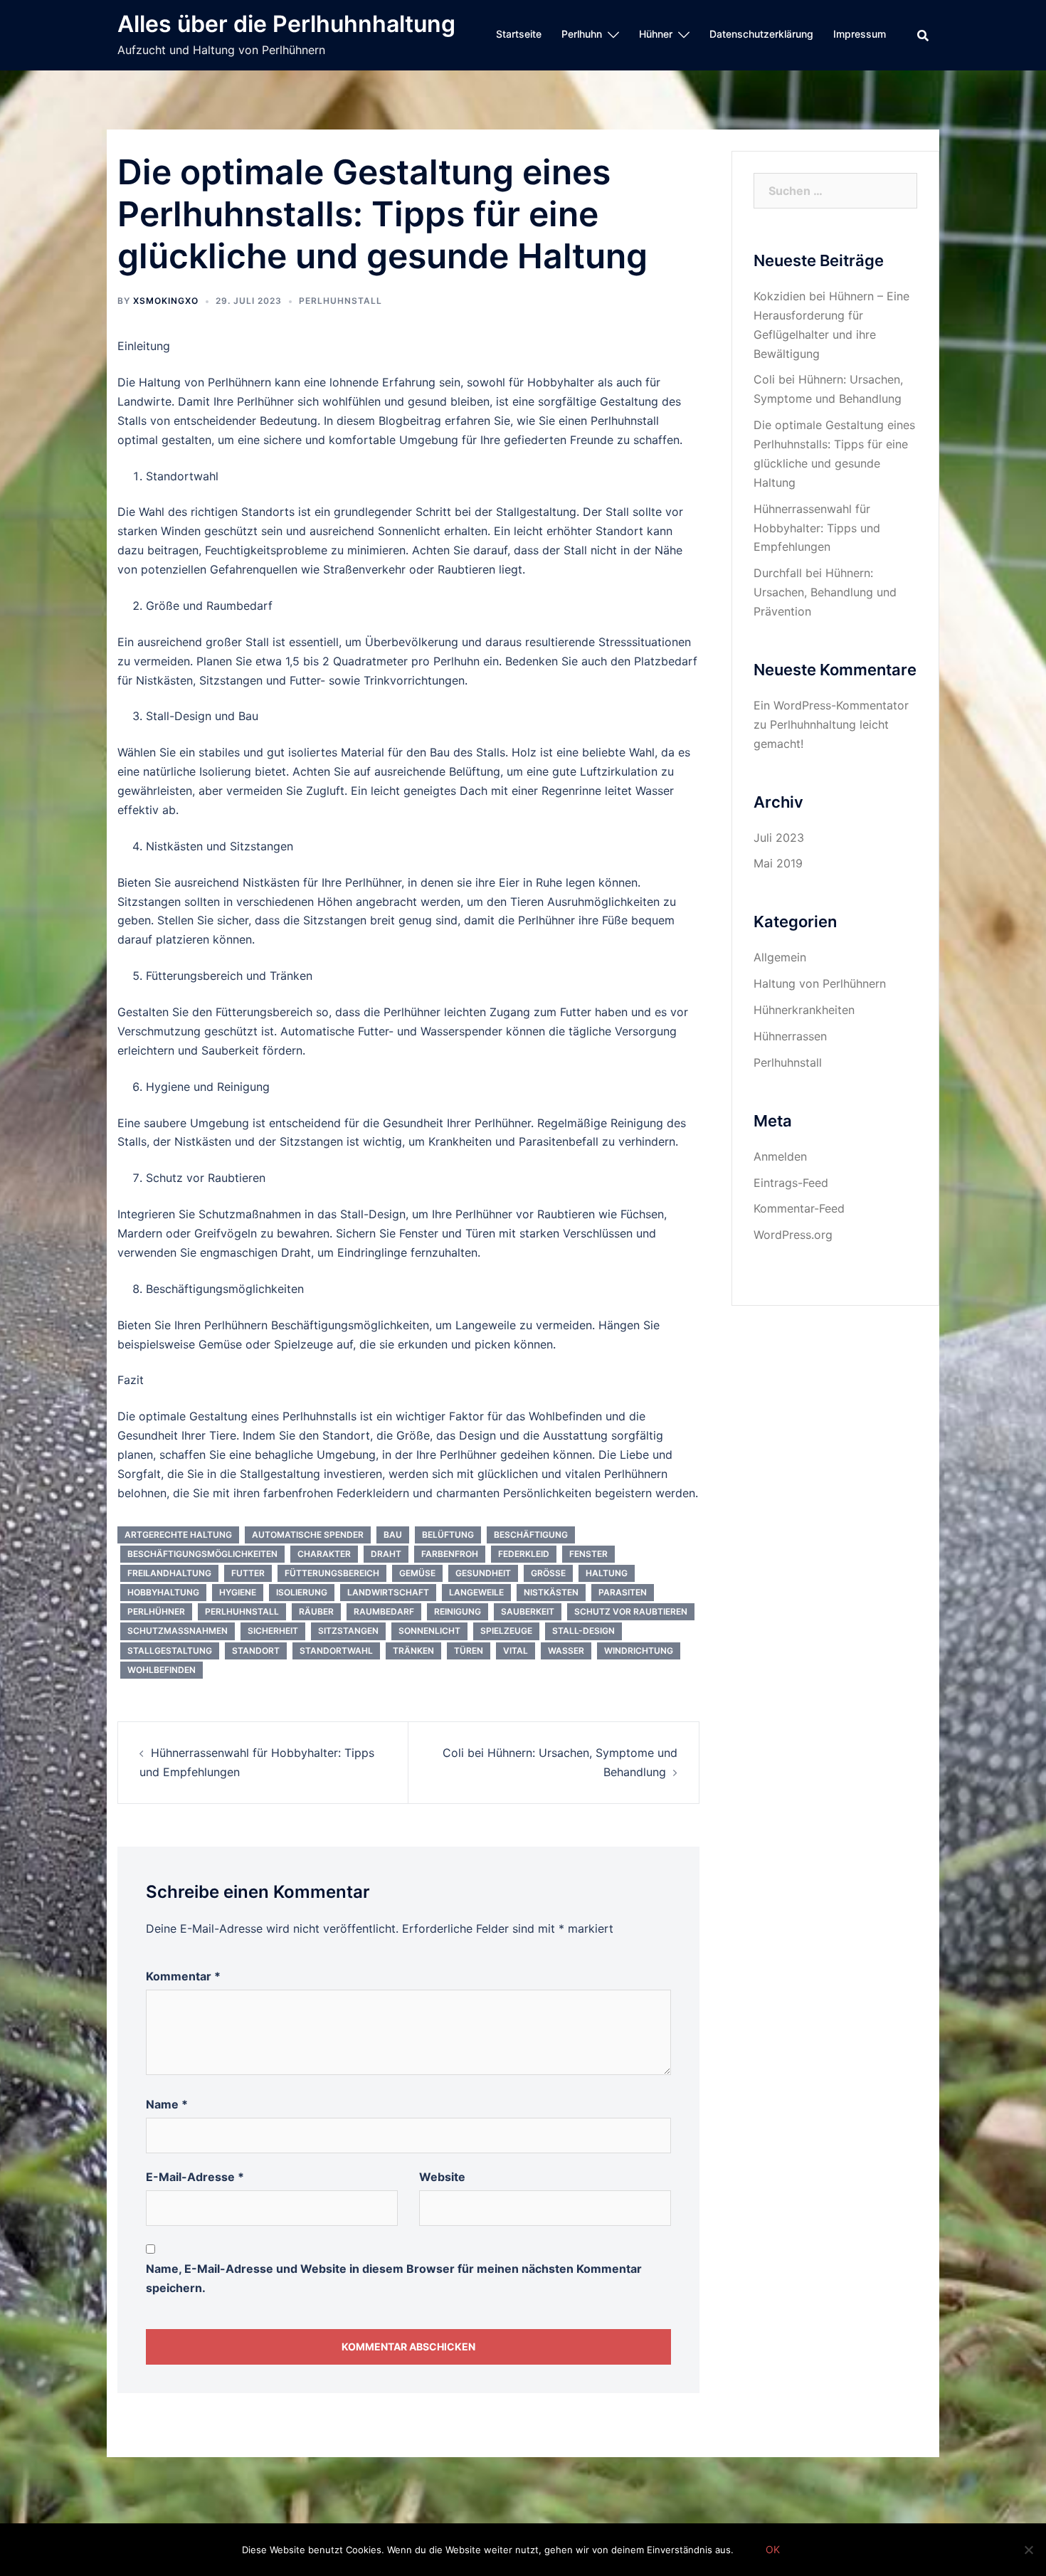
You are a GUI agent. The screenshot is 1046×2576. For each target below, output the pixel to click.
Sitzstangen (348, 1631)
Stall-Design (583, 1631)
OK (773, 2549)
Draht (386, 1554)
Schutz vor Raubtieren (631, 1611)
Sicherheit (273, 1631)
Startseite (519, 34)
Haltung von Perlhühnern (820, 983)
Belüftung (448, 1535)
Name (167, 2104)
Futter (248, 1573)
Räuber (316, 1611)
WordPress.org (793, 1235)
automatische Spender (308, 1535)
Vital (516, 1651)
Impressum (860, 34)
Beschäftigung (531, 1535)
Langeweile (476, 1592)
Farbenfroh (450, 1554)
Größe (548, 1573)
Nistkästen (551, 1592)
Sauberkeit (528, 1611)
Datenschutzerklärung (761, 34)
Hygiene (238, 1592)
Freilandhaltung (169, 1573)
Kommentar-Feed (799, 1208)
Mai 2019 (778, 863)
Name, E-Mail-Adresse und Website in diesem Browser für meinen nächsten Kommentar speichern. (394, 2278)
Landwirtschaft (388, 1592)
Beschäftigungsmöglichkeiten (202, 1554)
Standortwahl (336, 1651)
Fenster (588, 1554)
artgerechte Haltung (178, 1535)
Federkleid (524, 1554)
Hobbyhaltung (163, 1592)
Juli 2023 (779, 838)
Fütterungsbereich (332, 1573)
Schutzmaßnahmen (178, 1631)
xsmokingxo (166, 301)
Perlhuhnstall (340, 301)
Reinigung (458, 1611)
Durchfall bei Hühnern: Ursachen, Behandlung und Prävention (825, 592)
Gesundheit (483, 1573)
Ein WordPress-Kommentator (831, 705)
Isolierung (302, 1592)
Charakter (324, 1554)
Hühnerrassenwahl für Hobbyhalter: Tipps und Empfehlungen (817, 528)
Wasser (566, 1651)
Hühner (656, 34)
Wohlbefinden (162, 1670)
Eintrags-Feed (791, 1183)
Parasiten (623, 1592)
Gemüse (417, 1573)
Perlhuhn (582, 34)
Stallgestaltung (170, 1651)
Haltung (607, 1573)
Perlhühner (156, 1611)
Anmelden (780, 1156)
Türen (469, 1651)
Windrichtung (639, 1651)
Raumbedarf (384, 1611)
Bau (393, 1535)
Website (442, 2177)
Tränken (413, 1651)
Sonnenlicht (429, 1631)
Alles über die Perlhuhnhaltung (286, 24)
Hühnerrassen (790, 1036)
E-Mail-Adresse (195, 2177)
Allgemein (780, 957)
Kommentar (183, 1976)
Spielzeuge (506, 1631)
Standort (256, 1651)
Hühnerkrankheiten (804, 1010)
